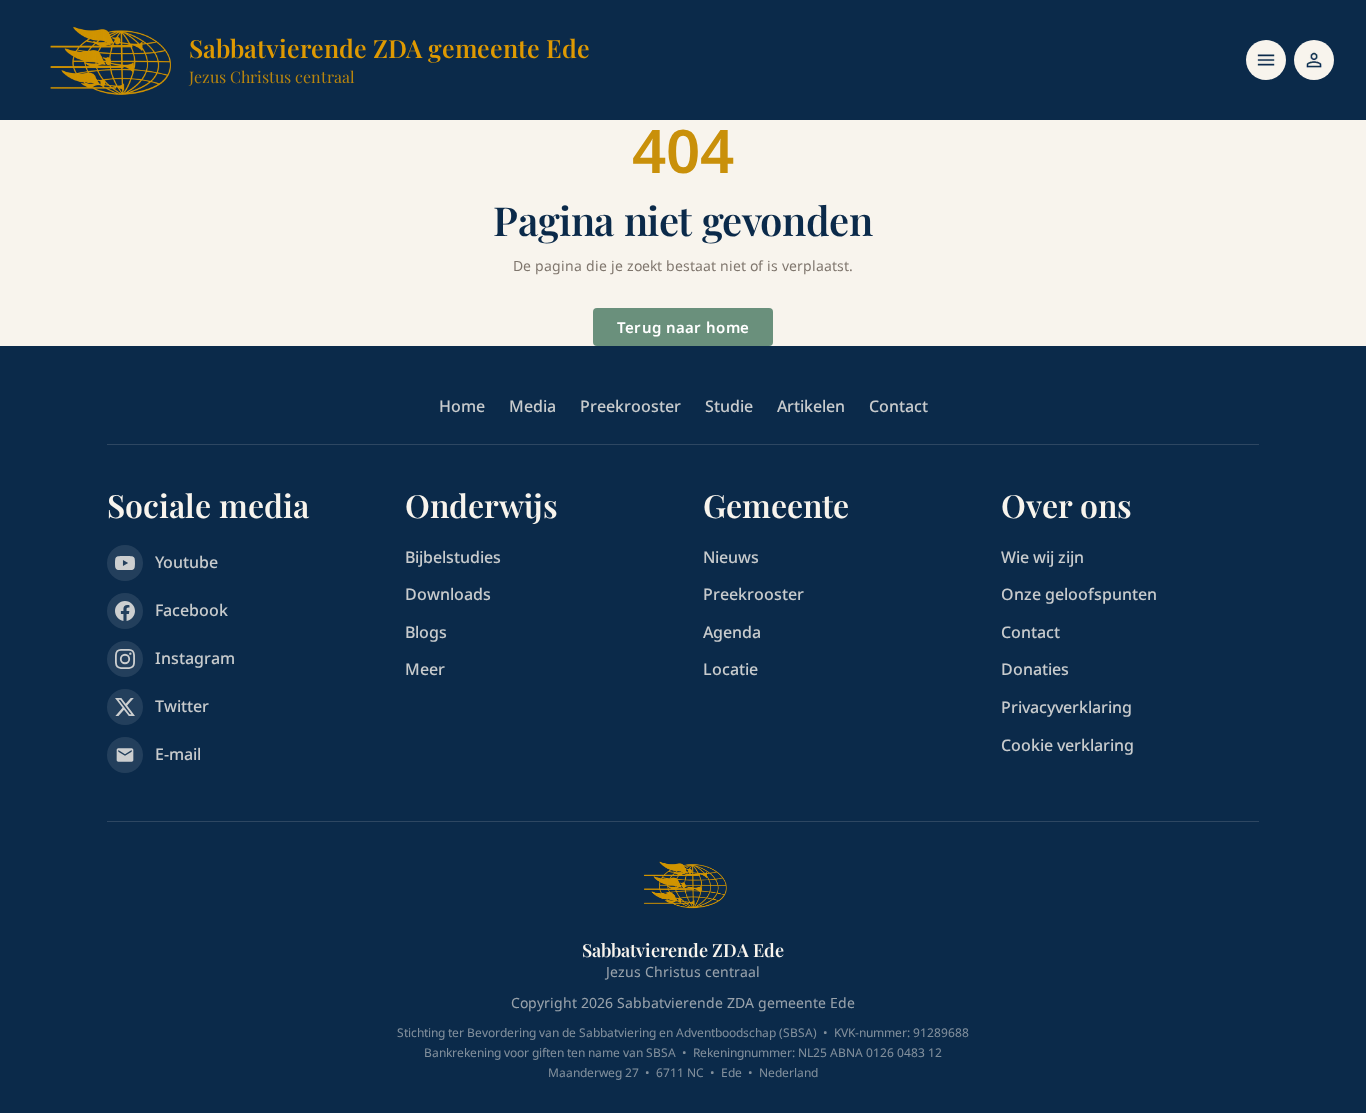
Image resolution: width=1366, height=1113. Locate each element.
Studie (729, 406)
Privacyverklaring (1066, 707)
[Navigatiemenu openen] (1266, 60)
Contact (898, 406)
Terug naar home (683, 327)
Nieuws (731, 557)
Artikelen (811, 406)
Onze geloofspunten (1079, 594)
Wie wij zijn (1042, 557)
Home (462, 406)
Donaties (1035, 669)
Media (532, 406)
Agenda (732, 632)
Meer (425, 669)
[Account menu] (1314, 60)
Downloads (448, 594)
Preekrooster (630, 406)
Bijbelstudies (453, 557)
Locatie (730, 669)
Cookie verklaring (1067, 745)
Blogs (426, 632)
